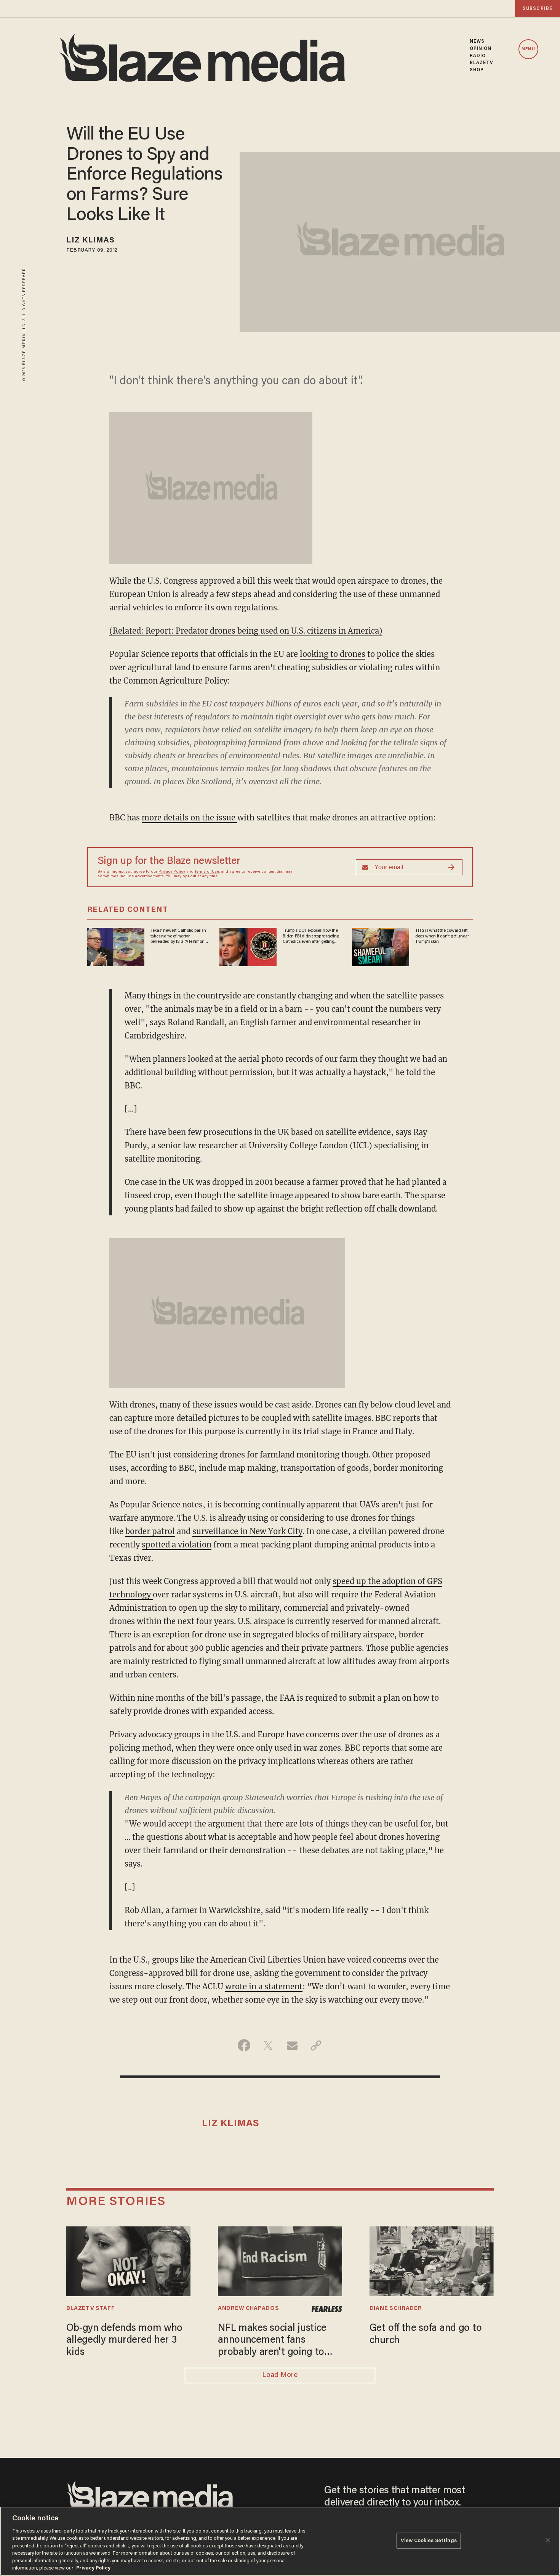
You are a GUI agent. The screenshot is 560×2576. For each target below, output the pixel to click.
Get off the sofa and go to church (426, 2334)
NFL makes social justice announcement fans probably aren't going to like (272, 2341)
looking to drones (333, 654)
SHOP (477, 70)
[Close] (548, 2540)
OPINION (481, 49)
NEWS (477, 42)
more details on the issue (190, 818)
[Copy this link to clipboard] (316, 2045)
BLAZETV (482, 63)
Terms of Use (207, 872)
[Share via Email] (292, 2045)
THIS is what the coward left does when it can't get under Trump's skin (442, 936)
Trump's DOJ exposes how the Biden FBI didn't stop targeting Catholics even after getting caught (311, 936)
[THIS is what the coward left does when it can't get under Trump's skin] (381, 946)
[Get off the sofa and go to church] (432, 2260)
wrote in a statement (264, 1986)
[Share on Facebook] (244, 2045)
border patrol (150, 1531)
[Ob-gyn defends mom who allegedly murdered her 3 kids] (128, 2260)
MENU (528, 49)
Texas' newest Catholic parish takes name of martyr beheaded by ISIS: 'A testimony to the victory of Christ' (179, 936)
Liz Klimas (90, 241)
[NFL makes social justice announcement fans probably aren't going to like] (280, 2260)
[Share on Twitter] (268, 2045)
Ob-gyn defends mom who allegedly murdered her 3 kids (124, 2341)
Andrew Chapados (248, 2309)
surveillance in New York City (247, 1531)
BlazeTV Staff (90, 2309)
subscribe (538, 9)
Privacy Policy (172, 872)
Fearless (327, 2309)
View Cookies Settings (429, 2541)
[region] (280, 2541)
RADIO (478, 56)
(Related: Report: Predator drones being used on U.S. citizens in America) (246, 631)
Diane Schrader (396, 2309)
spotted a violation (177, 1545)
